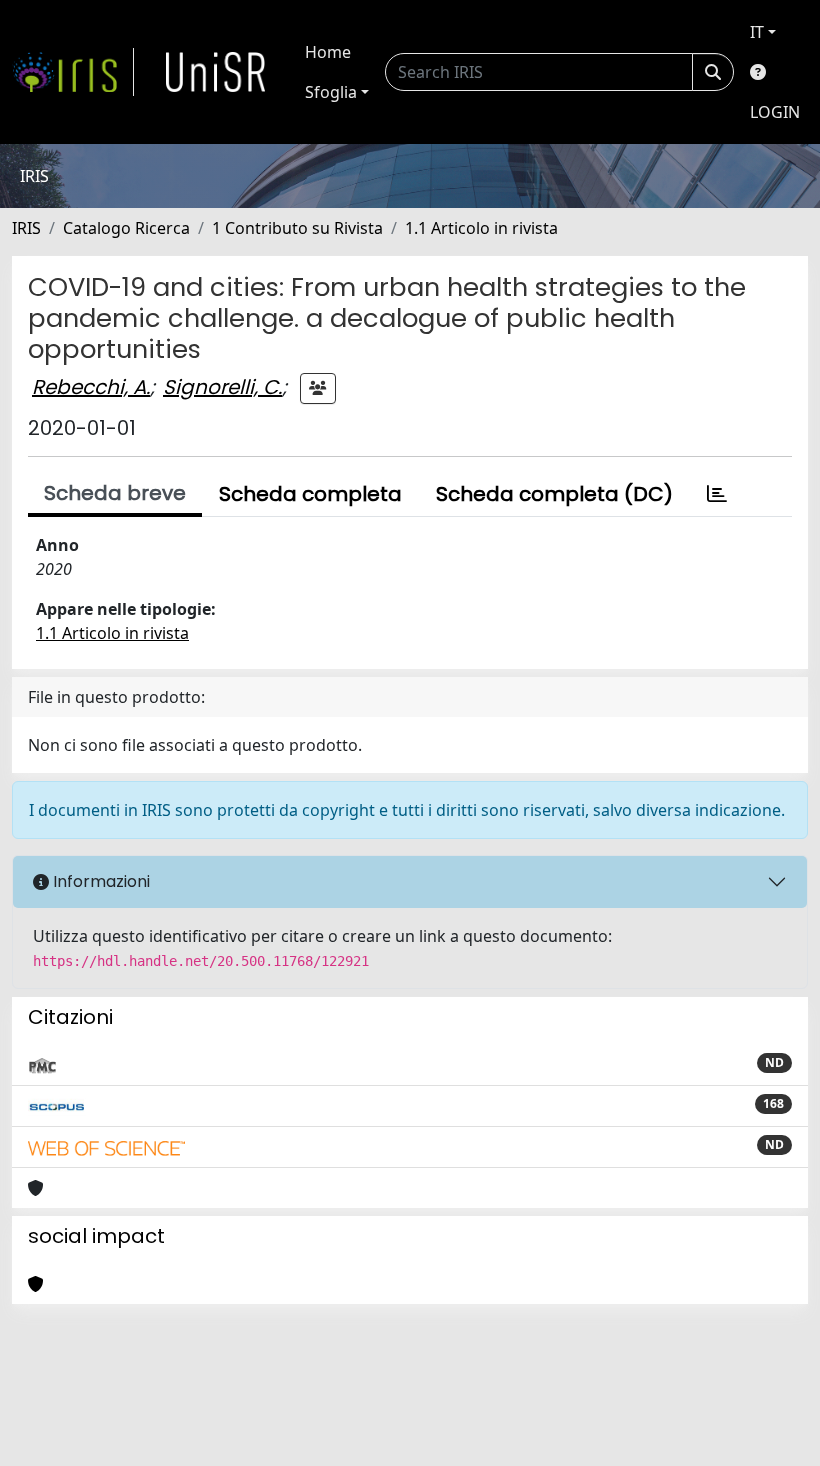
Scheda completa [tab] (310, 494)
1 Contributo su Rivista (297, 228)
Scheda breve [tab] (115, 493)
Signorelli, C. (222, 387)
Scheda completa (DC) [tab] (554, 494)
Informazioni (99, 881)
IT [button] (757, 32)
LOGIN (775, 112)
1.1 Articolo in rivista (481, 228)
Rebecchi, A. (91, 387)
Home (328, 52)
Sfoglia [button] (331, 92)
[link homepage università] (216, 72)
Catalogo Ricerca (126, 228)
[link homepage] (73, 72)
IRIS (26, 228)
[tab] (717, 494)
